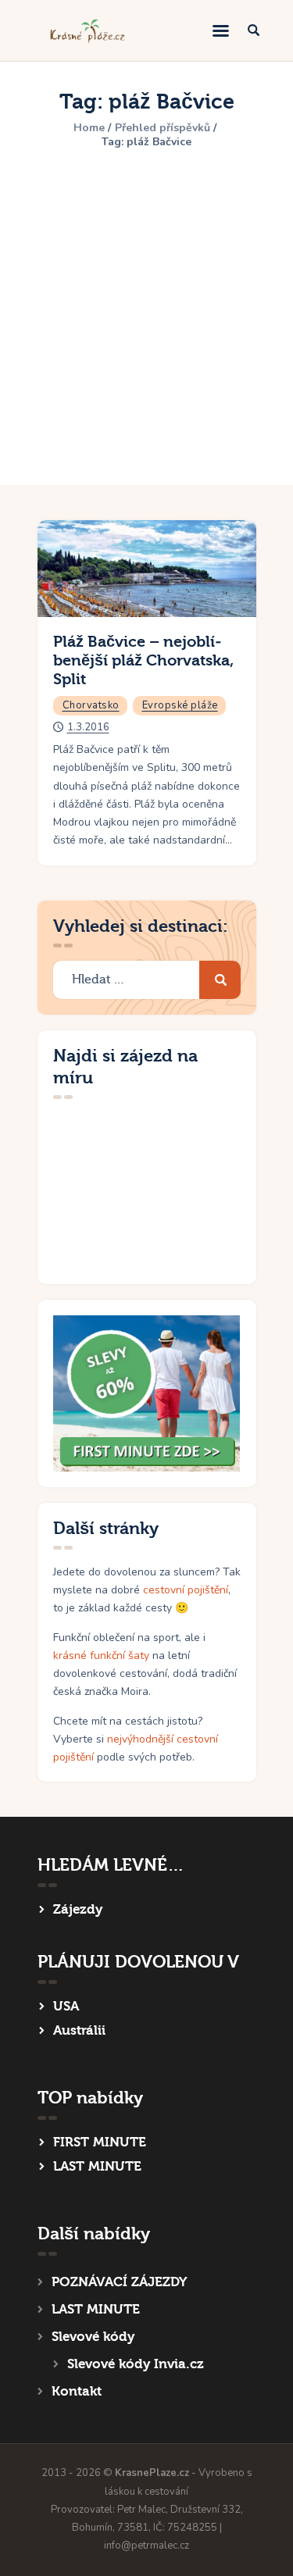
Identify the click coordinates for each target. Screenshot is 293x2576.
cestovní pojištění (186, 1590)
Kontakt (77, 2391)
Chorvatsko (91, 705)
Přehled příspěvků (163, 128)
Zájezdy (78, 1909)
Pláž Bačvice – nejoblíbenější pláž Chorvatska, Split (143, 660)
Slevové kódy (93, 2337)
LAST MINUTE (97, 2166)
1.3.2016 (88, 727)
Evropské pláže (180, 705)
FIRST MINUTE (100, 2142)
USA (66, 2006)
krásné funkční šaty (101, 1655)
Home (89, 128)
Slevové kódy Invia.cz (136, 2364)
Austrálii (79, 2030)
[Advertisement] (146, 309)
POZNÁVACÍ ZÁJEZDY (119, 2282)
